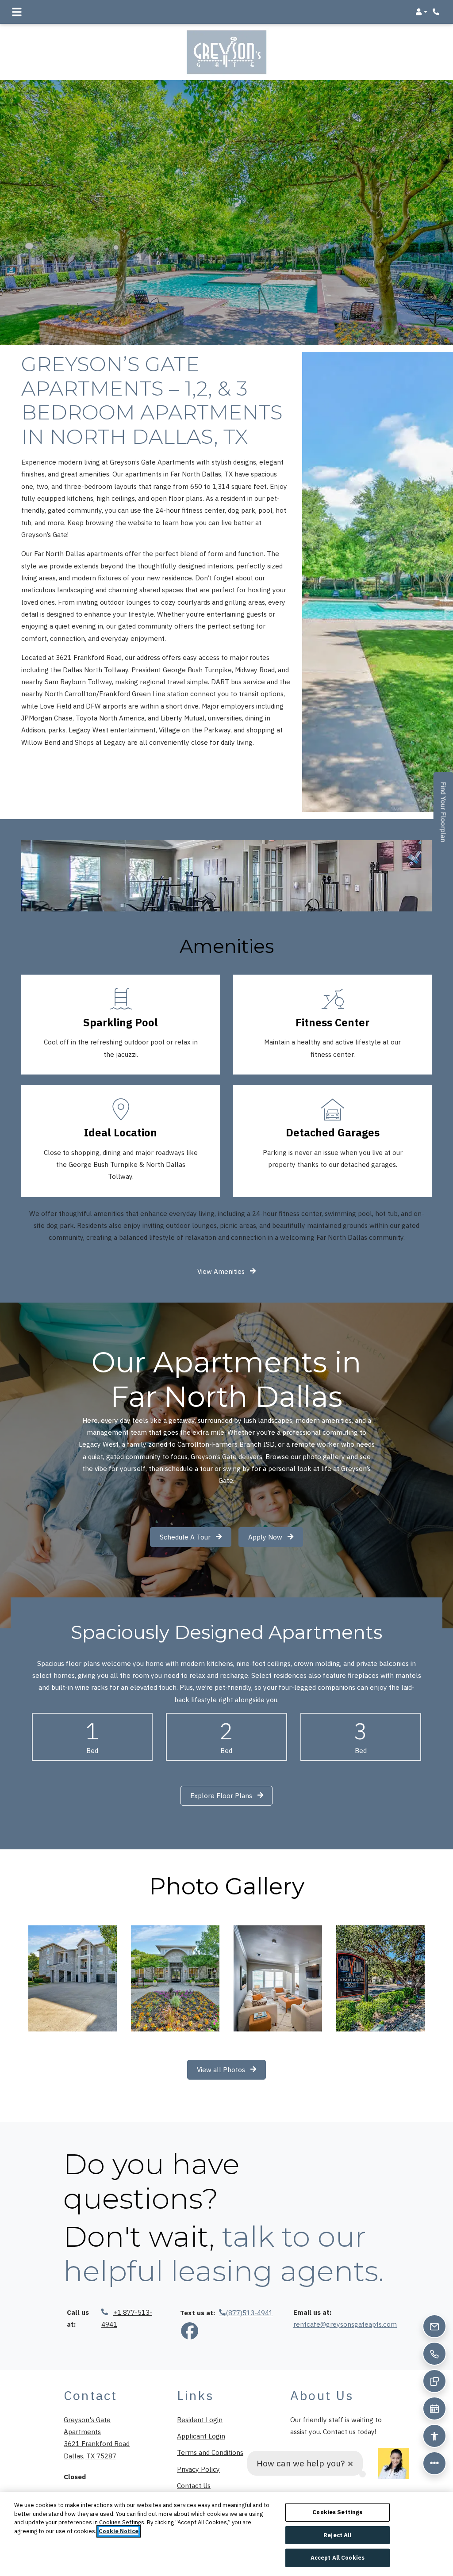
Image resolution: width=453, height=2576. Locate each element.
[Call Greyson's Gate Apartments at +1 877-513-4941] (437, 12)
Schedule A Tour (186, 1537)
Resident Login (200, 2419)
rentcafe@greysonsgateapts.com (345, 2324)
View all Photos (222, 2069)
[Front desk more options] (434, 2463)
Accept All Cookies (338, 2558)
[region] (226, 2534)
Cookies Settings (337, 2512)
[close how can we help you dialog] (350, 2464)
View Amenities (222, 1271)
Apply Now (276, 1537)
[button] (421, 12)
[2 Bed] (226, 1737)
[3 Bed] (361, 1737)
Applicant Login (201, 2436)
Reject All (337, 2535)
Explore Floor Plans (222, 1795)
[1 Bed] (92, 1737)
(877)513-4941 (249, 2313)
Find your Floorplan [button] (444, 817)
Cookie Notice (119, 2531)
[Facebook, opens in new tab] (190, 2332)
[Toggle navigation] (17, 12)
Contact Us (194, 2485)
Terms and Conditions (210, 2452)
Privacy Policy (198, 2469)
